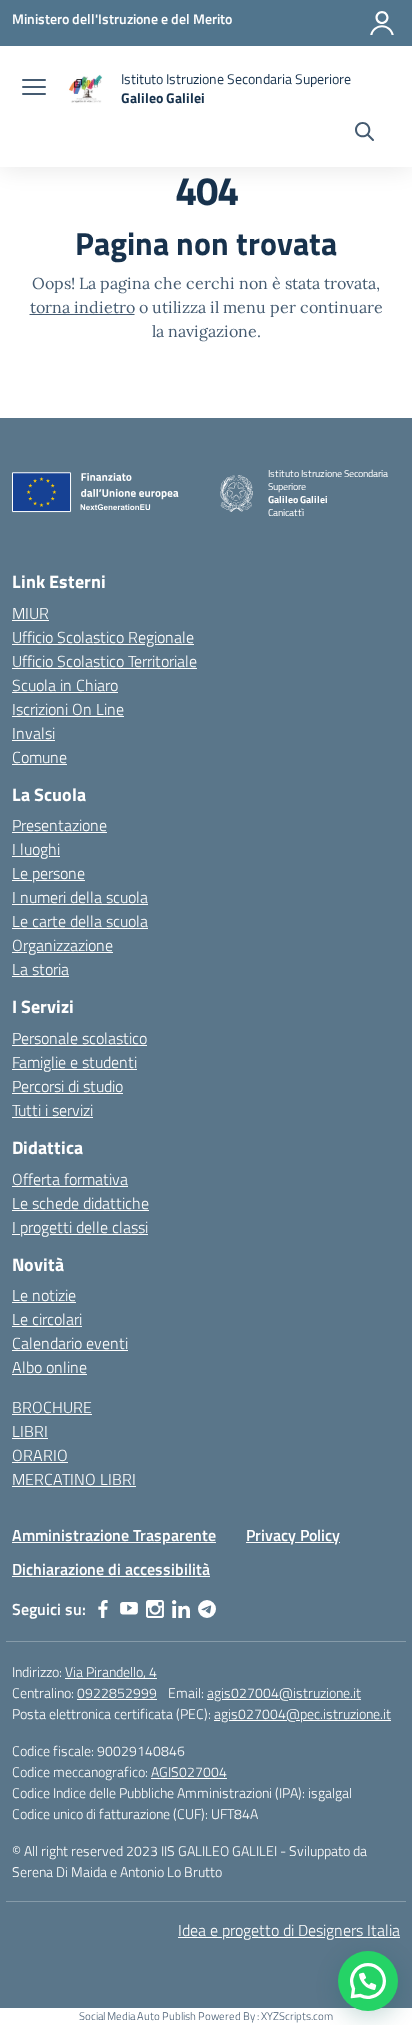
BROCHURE (52, 1407)
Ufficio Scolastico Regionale (103, 637)
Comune (39, 757)
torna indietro (82, 307)
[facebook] (103, 1609)
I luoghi (36, 849)
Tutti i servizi (52, 1110)
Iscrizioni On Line (68, 709)
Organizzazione (62, 945)
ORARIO (40, 1455)
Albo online (49, 1367)
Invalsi (33, 733)
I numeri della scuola (80, 897)
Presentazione (59, 825)
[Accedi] (382, 23)
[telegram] (207, 1609)
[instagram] (155, 1609)
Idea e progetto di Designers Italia (289, 1930)
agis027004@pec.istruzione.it (302, 1713)
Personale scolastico (79, 1038)
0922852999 (117, 1692)
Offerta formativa (70, 1179)
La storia (40, 969)
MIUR (30, 613)
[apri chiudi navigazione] (34, 89)
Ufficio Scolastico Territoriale (104, 661)
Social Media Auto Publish (137, 2016)
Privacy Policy (293, 1535)
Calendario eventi (70, 1343)
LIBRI (30, 1431)
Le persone (48, 873)
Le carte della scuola (80, 921)
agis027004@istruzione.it (284, 1692)
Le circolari (47, 1319)
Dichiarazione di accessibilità (111, 1569)
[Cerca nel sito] (364, 134)
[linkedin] (181, 1609)
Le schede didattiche (80, 1203)
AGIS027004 (189, 1771)
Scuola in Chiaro (65, 685)
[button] (368, 1981)
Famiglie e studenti (74, 1062)
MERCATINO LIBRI (74, 1479)
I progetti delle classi (80, 1227)
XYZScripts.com (297, 2016)
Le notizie (44, 1295)
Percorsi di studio (67, 1086)
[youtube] (129, 1609)
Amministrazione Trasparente (114, 1535)
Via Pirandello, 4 (111, 1671)
